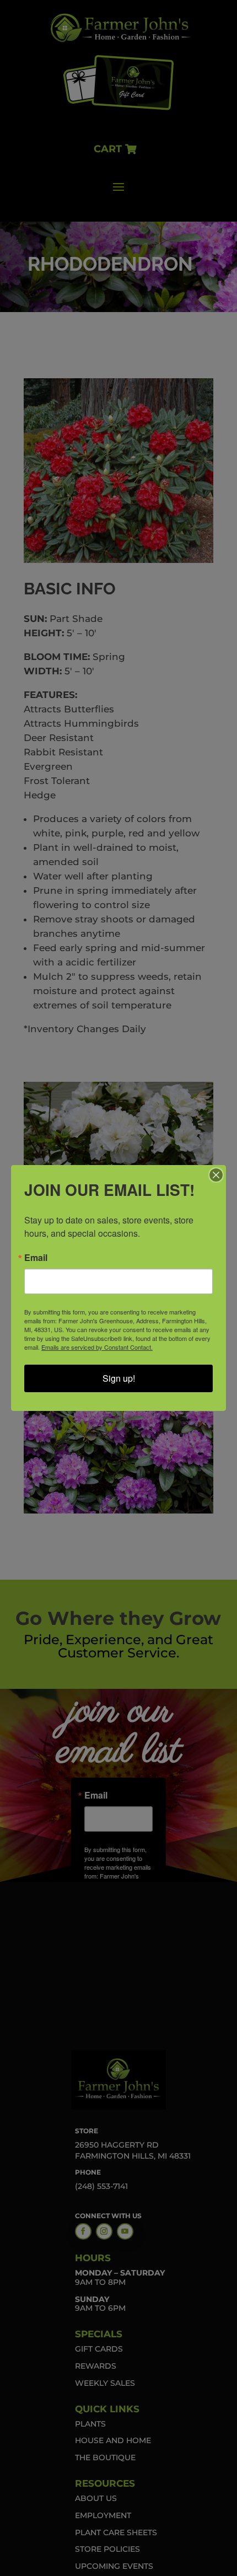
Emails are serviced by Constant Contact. (97, 1347)
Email (36, 1258)
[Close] (216, 1175)
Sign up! (119, 1378)
